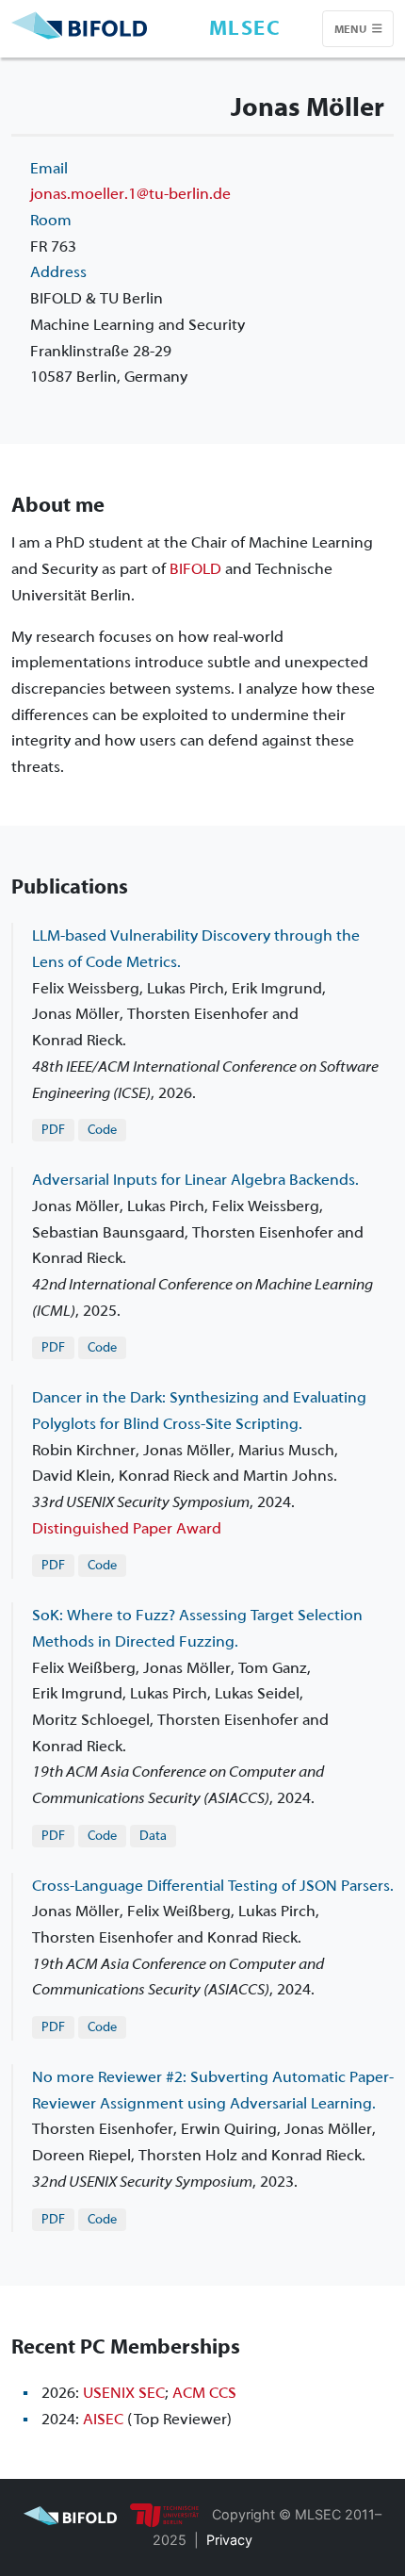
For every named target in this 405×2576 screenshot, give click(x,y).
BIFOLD (195, 569)
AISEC (103, 2419)
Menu (351, 29)
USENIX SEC (124, 2393)
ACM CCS (204, 2393)
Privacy (229, 2540)
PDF (53, 1130)
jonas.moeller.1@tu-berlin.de (130, 194)
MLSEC (245, 28)
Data (153, 1836)
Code (102, 1130)
